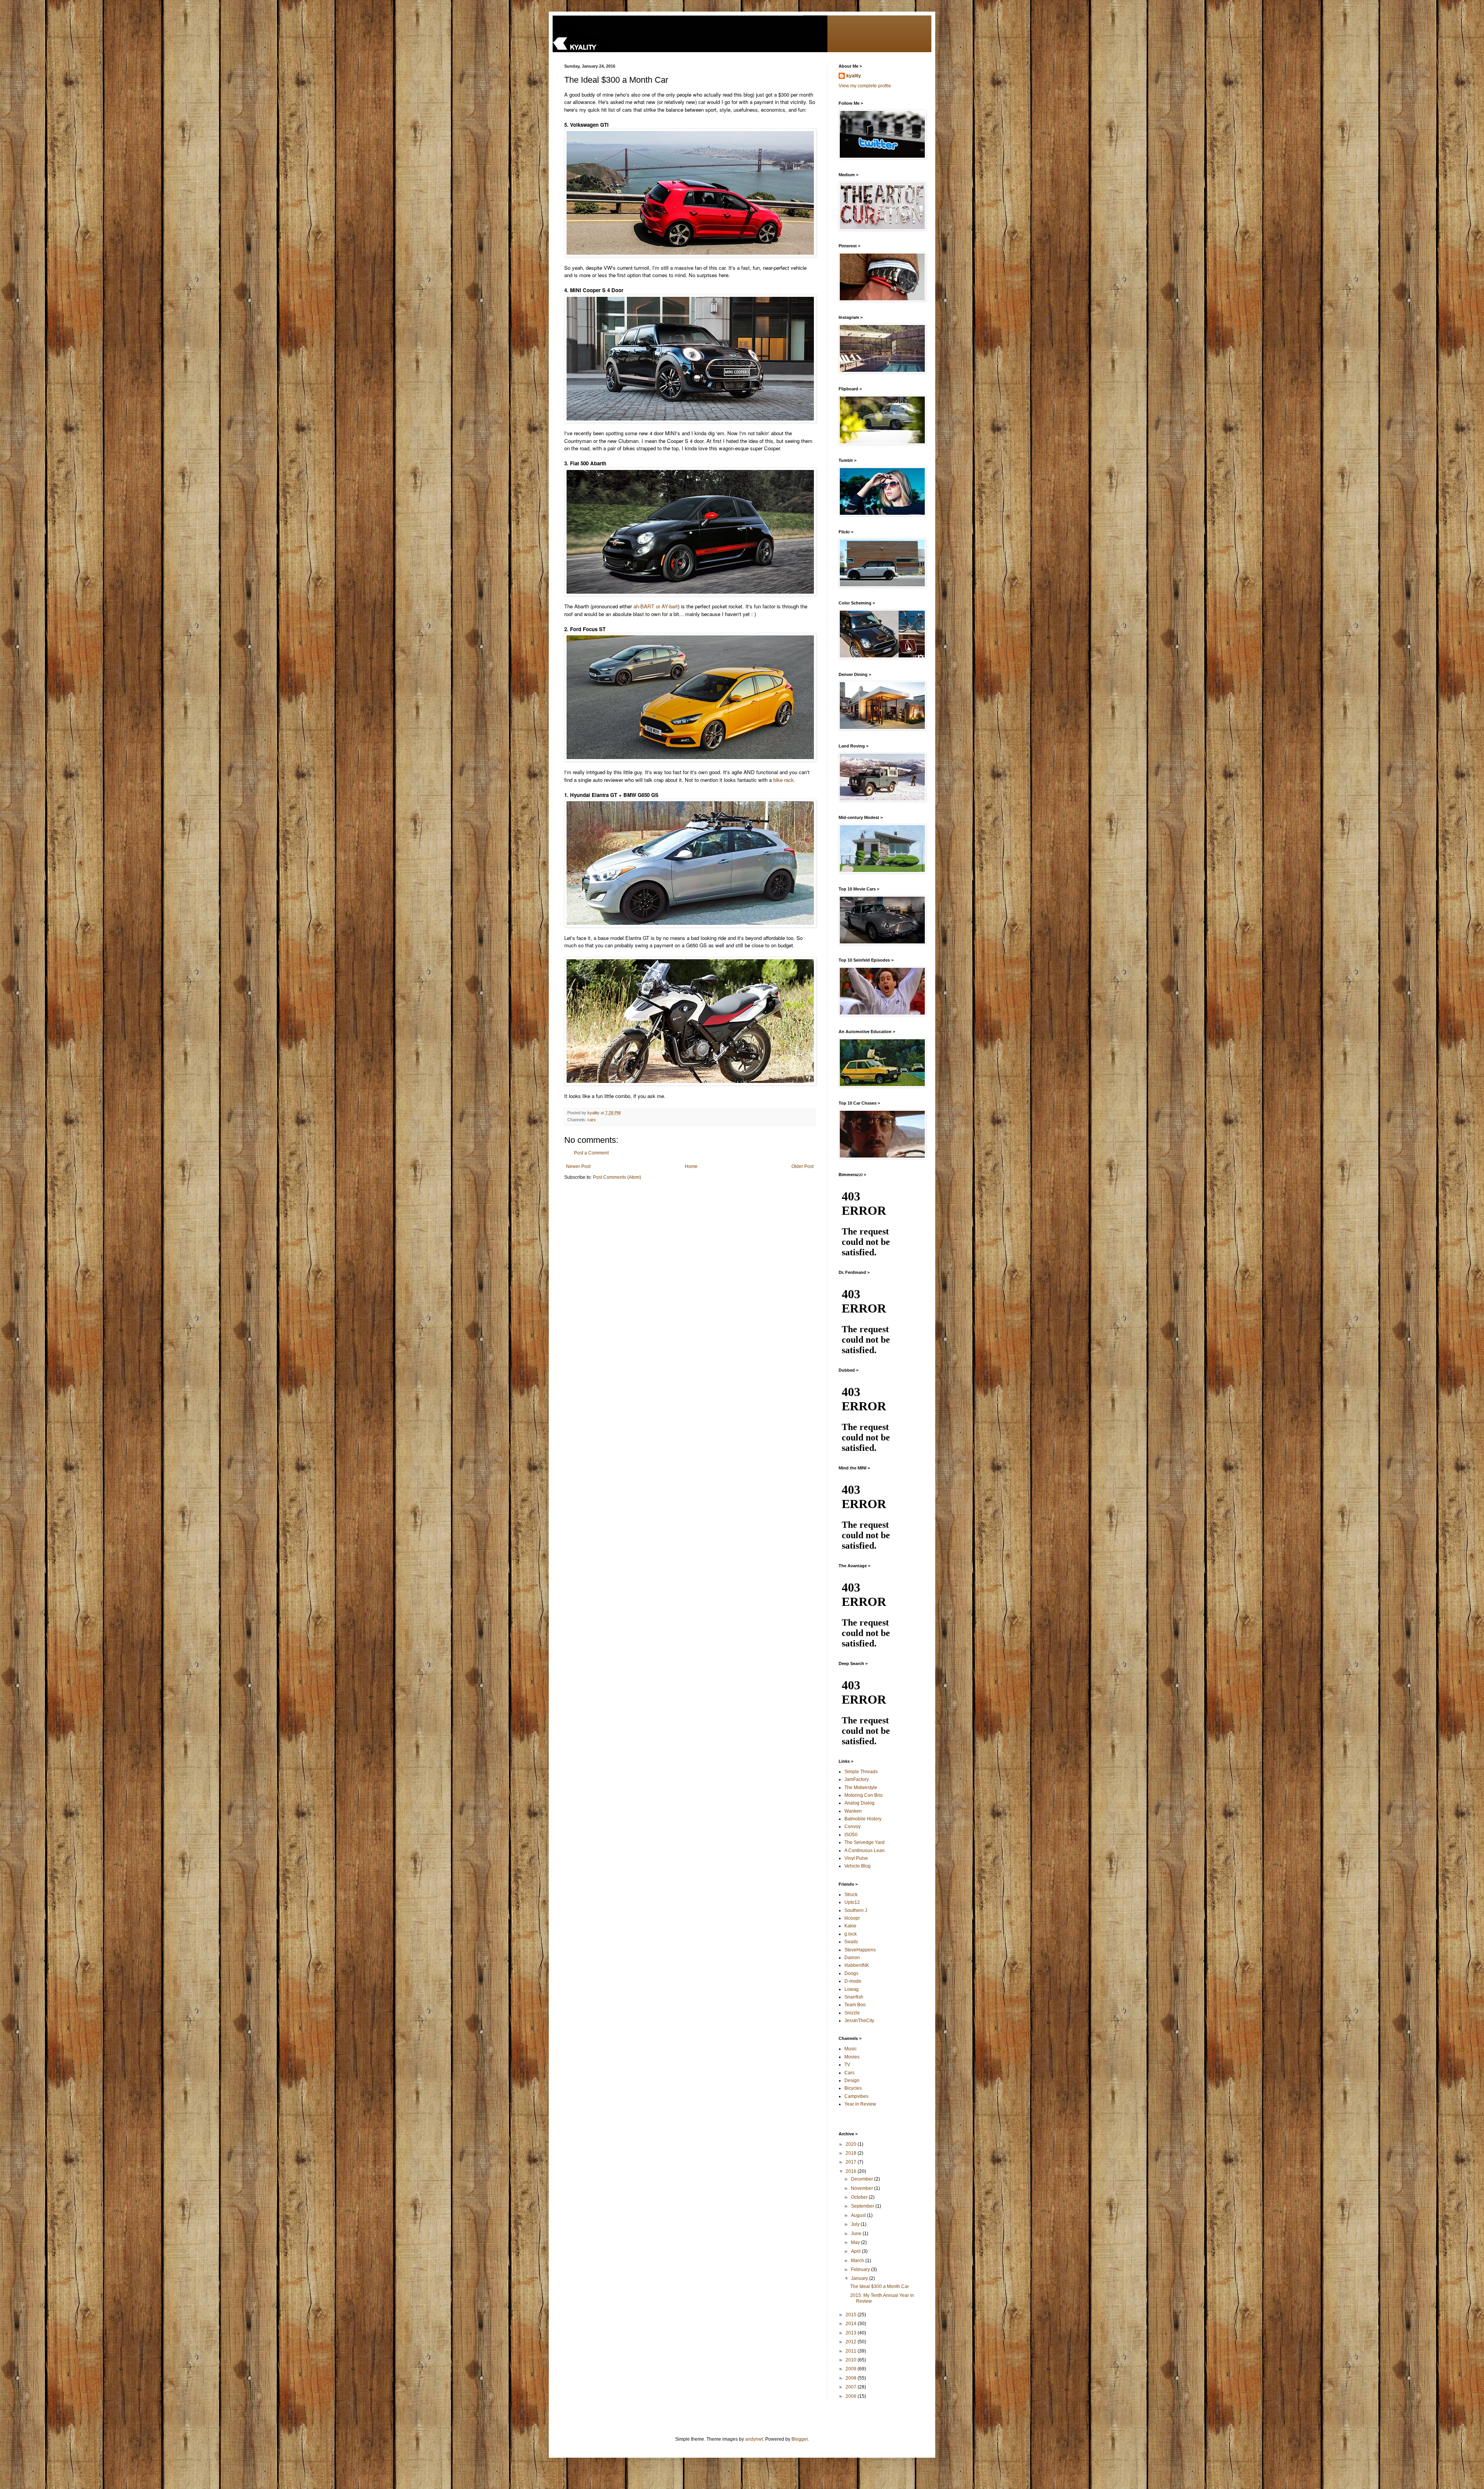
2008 (852, 2378)
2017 (852, 2162)
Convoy (853, 1827)
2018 (852, 2153)
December (863, 2179)
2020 (852, 2144)
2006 (852, 2396)
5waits (851, 1942)
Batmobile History (863, 1819)
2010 (852, 2360)
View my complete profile (865, 86)
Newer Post (578, 1166)
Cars (849, 2073)
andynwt (754, 2439)
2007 (852, 2387)
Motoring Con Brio (864, 1795)
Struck (851, 1895)
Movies (852, 2057)
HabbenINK (857, 1965)
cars (592, 1120)
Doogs (851, 1973)
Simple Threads (861, 1772)
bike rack (784, 780)
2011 (852, 2351)
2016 (852, 2171)
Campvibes (856, 2096)
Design (852, 2080)
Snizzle (852, 2013)
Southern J (856, 1910)
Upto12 (852, 1902)
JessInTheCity (859, 2021)
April (856, 2251)
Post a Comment (591, 1153)
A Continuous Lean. (865, 1851)
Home (691, 1166)
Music (851, 2049)
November (863, 2188)
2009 (852, 2369)
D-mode (853, 1981)
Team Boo (855, 2005)
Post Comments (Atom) (617, 1177)
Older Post (802, 1166)
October (860, 2197)
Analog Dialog (859, 1803)
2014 (852, 2324)
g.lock (851, 1934)
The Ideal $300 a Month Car (880, 2286)
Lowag (852, 1989)
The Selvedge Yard (865, 1842)
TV (847, 2065)
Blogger (800, 2439)
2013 (852, 2333)
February (861, 2269)
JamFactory (857, 1779)
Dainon (852, 1958)
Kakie (850, 1926)
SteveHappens (860, 1950)
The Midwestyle (861, 1788)
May (856, 2242)
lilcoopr (852, 1918)
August (859, 2215)
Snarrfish (854, 1997)
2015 (852, 2315)
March (858, 2261)
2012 (852, 2342)
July (856, 2224)
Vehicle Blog (858, 1866)
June (857, 2234)
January (860, 2278)
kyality (854, 76)
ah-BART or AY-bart (656, 606)
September (863, 2206)
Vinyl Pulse (856, 1858)
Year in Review (860, 2104)
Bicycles (853, 2088)
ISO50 (851, 1835)
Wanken (853, 1811)
